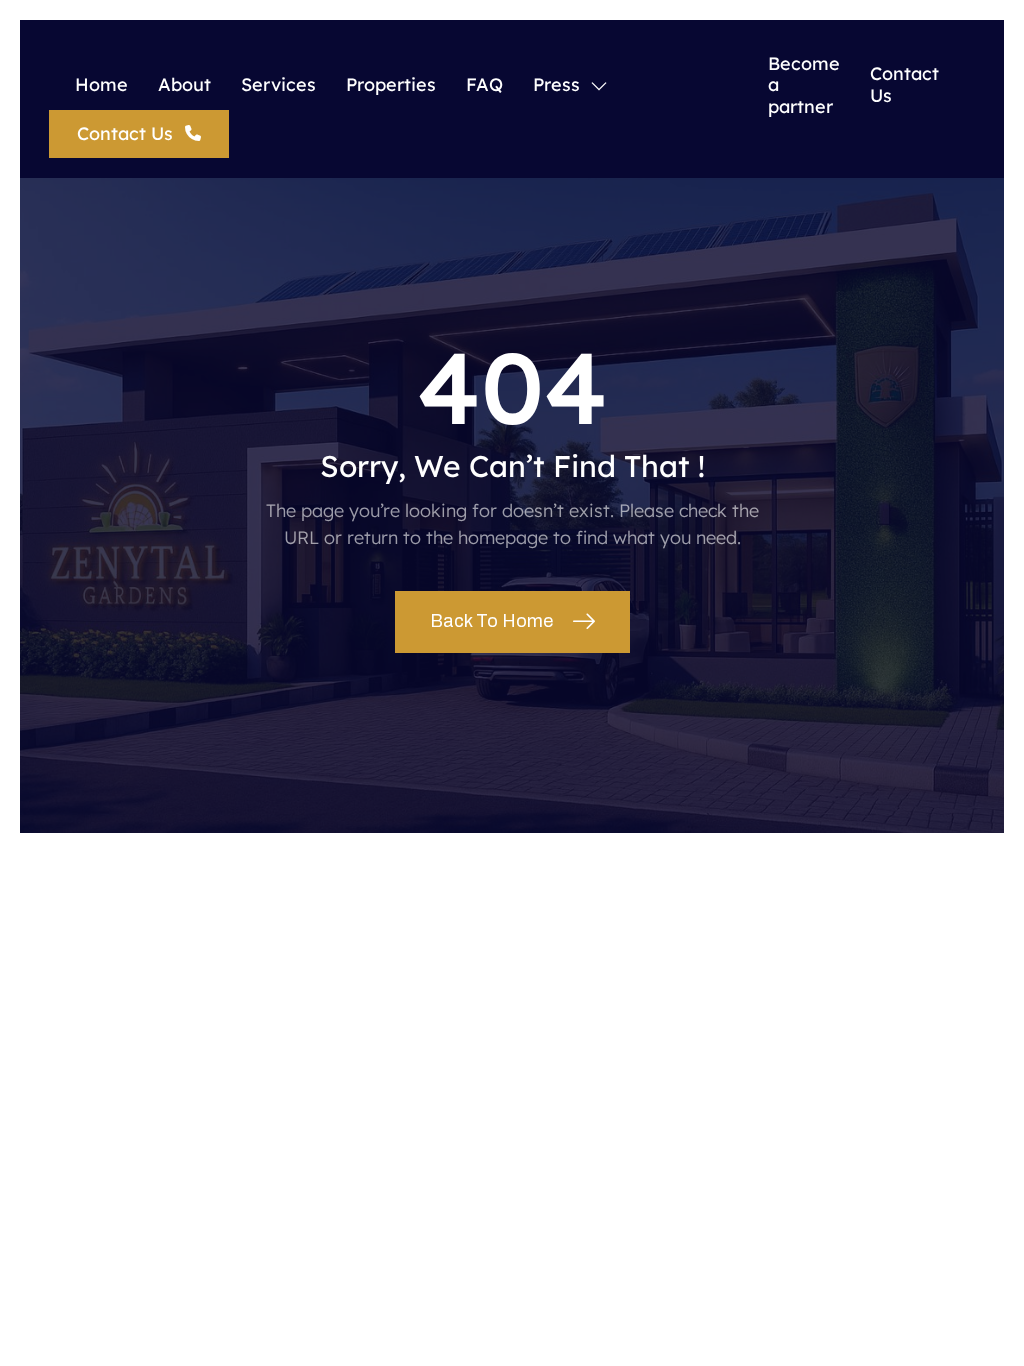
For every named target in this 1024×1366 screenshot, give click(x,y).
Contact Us (904, 84)
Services (278, 84)
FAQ (484, 84)
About (184, 84)
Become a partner (804, 85)
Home (101, 84)
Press (556, 84)
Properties (391, 84)
